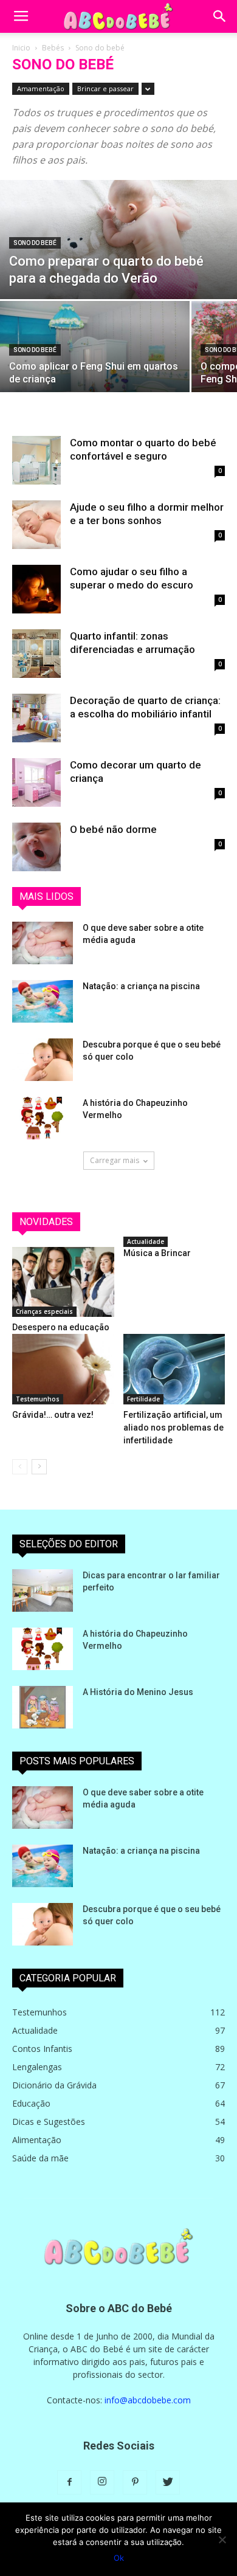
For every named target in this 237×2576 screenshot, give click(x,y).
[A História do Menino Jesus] (43, 1707)
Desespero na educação (61, 1327)
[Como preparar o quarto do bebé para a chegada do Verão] (118, 253)
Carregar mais (115, 1160)
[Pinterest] (135, 2482)
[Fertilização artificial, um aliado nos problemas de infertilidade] (174, 1369)
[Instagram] (102, 2482)
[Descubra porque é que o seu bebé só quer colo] (43, 1060)
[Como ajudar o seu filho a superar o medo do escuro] (36, 589)
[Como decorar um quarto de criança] (36, 782)
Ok (119, 2558)
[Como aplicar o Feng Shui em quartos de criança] (95, 361)
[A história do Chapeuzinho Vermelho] (43, 1118)
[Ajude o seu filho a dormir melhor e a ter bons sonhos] (36, 525)
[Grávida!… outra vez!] (63, 1369)
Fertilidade (143, 1399)
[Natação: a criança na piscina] (43, 1001)
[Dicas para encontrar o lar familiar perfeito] (43, 1590)
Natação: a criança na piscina (141, 986)
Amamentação (41, 88)
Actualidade (146, 1241)
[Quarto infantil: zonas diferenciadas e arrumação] (36, 654)
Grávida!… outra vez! (53, 1415)
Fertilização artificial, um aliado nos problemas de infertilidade (173, 1428)
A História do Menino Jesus (138, 1692)
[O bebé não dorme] (36, 847)
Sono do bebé (35, 243)
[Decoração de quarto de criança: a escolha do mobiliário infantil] (36, 718)
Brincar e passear (105, 88)
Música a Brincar (157, 1253)
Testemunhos (38, 1399)
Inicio (21, 48)
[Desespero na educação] (63, 1282)
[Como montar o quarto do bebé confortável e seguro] (36, 460)
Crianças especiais (44, 1311)
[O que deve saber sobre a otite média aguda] (43, 943)
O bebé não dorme (113, 829)
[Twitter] (168, 2482)
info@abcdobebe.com (148, 2400)
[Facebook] (69, 2482)
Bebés (53, 48)
